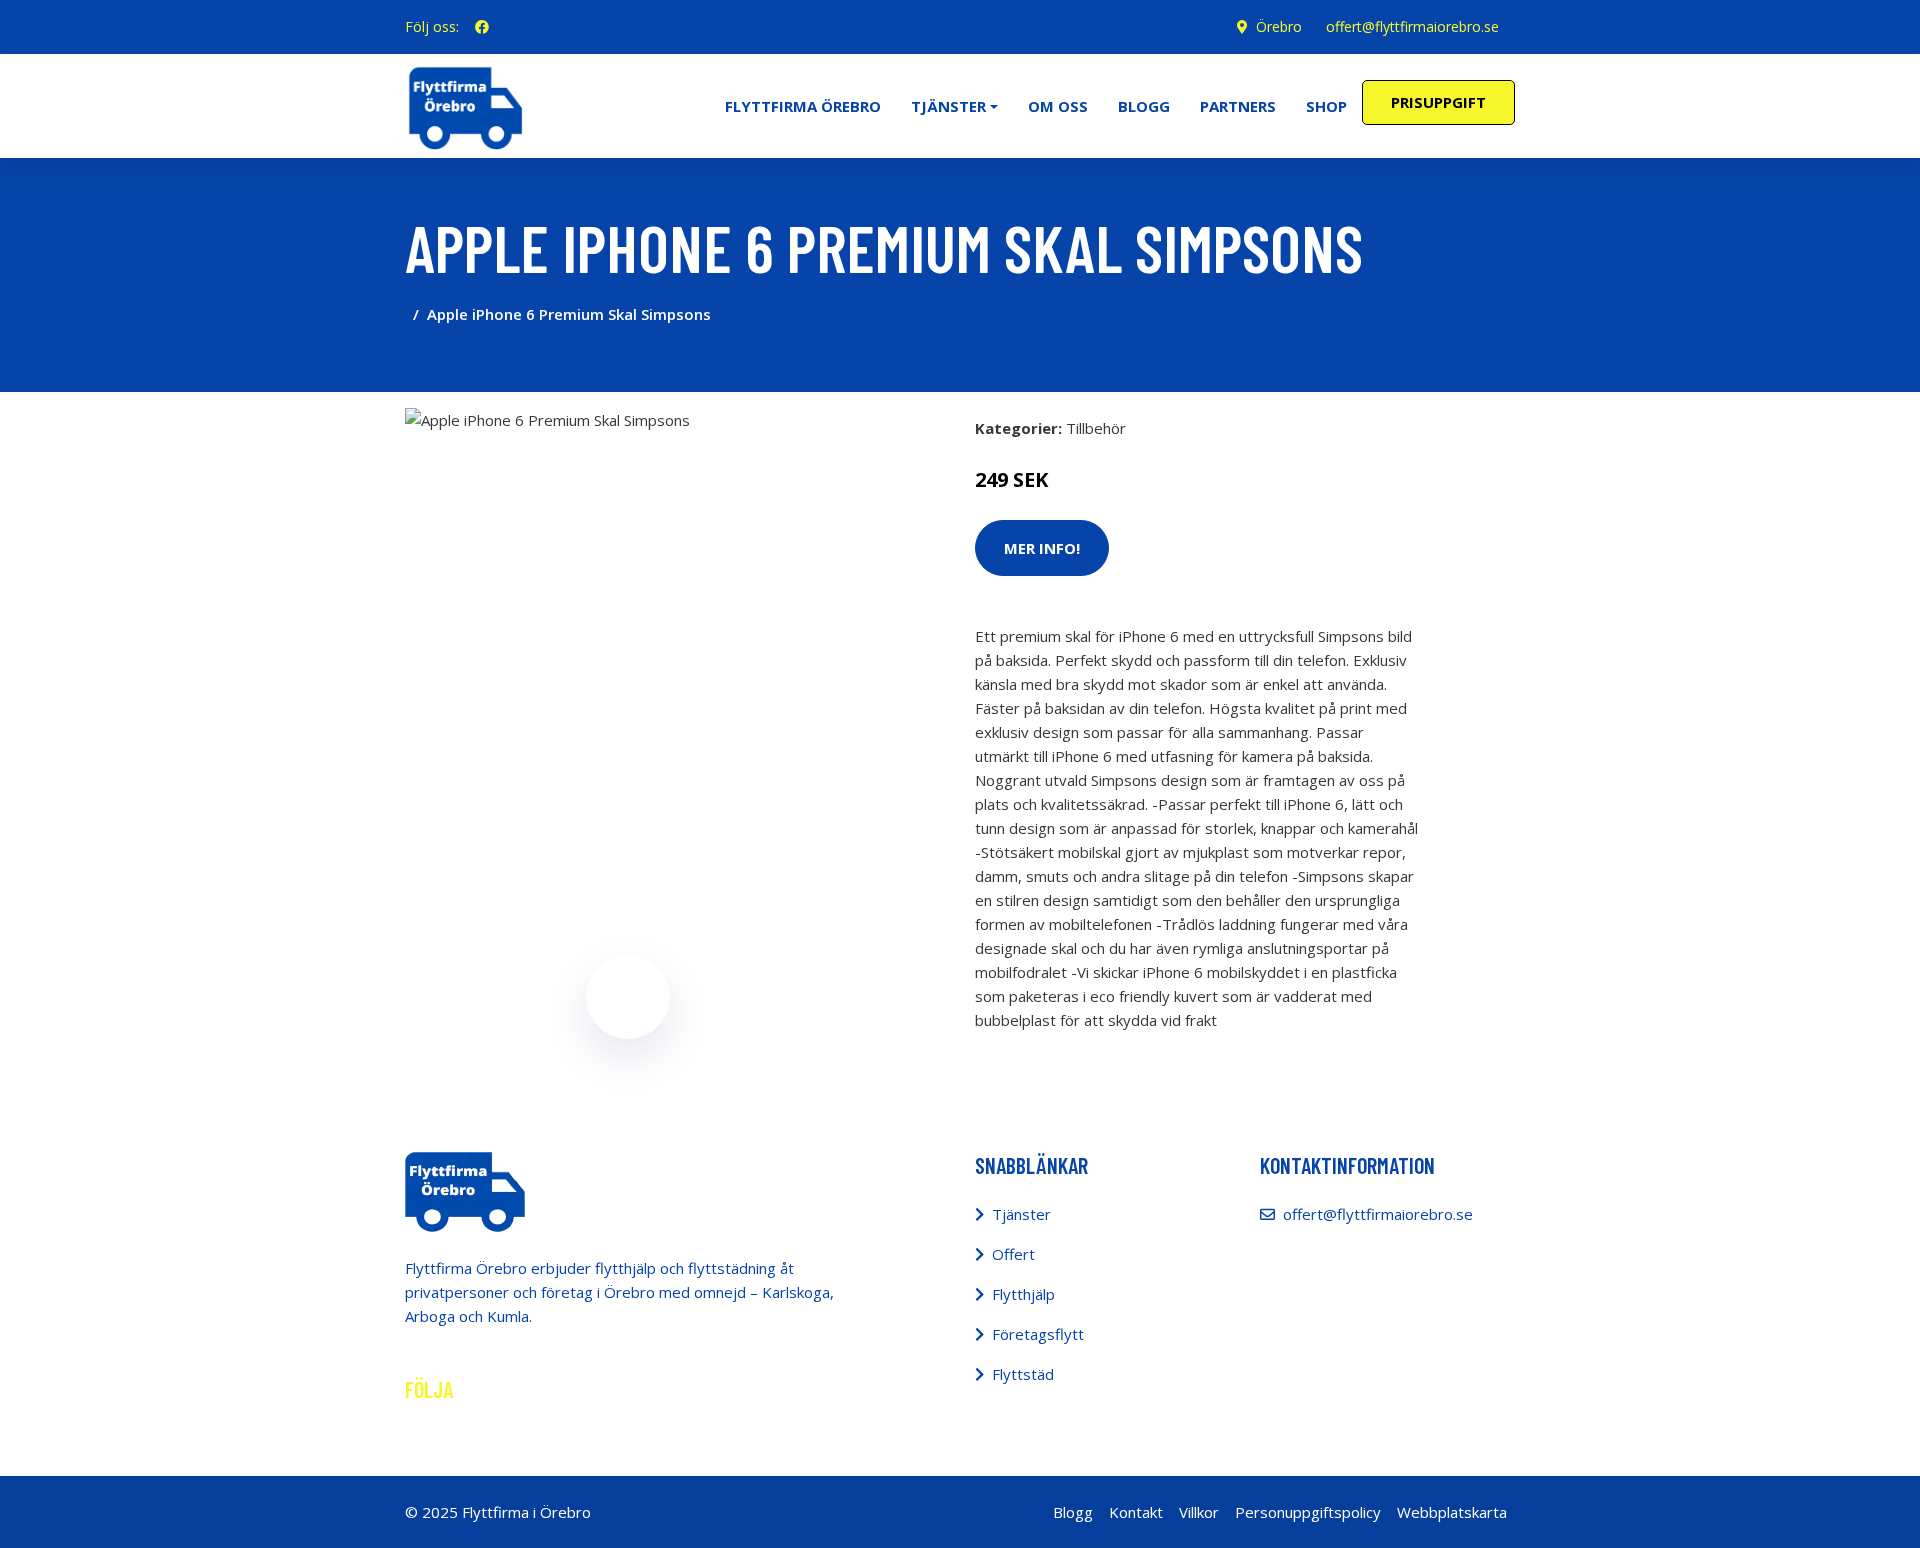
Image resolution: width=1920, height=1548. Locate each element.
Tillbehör (1096, 428)
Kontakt (1136, 1512)
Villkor (1199, 1512)
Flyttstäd (1023, 1374)
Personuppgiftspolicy (1308, 1512)
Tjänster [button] (948, 106)
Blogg (1144, 106)
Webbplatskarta (1452, 1512)
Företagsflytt (1038, 1334)
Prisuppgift (1438, 102)
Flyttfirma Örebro (803, 106)
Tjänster (1021, 1214)
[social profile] (482, 27)
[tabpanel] (627, 630)
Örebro (1279, 26)
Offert (1013, 1254)
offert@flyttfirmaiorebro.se (1412, 26)
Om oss (1058, 106)
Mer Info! (1042, 548)
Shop (1326, 106)
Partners (1238, 106)
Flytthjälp (1023, 1294)
